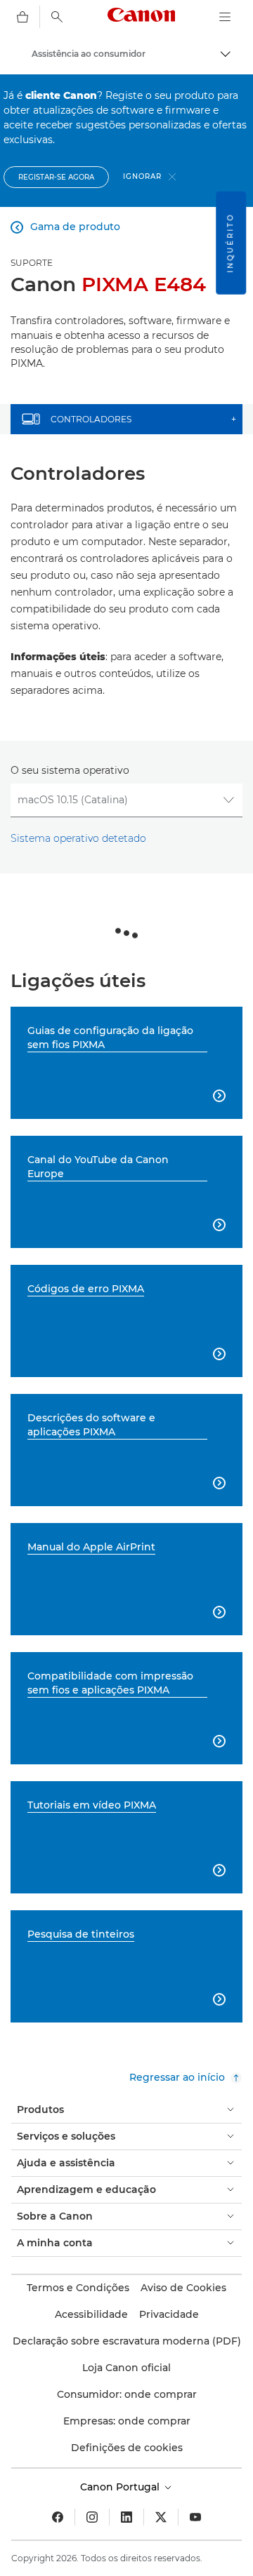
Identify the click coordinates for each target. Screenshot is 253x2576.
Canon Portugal (121, 2487)
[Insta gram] (92, 2517)
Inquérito (230, 243)
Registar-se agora (56, 177)
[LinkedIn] (126, 2517)
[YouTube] (195, 2517)
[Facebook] (58, 2517)
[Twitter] (161, 2517)
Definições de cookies (127, 2448)
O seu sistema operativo (70, 770)
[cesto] (22, 17)
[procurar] (57, 17)
